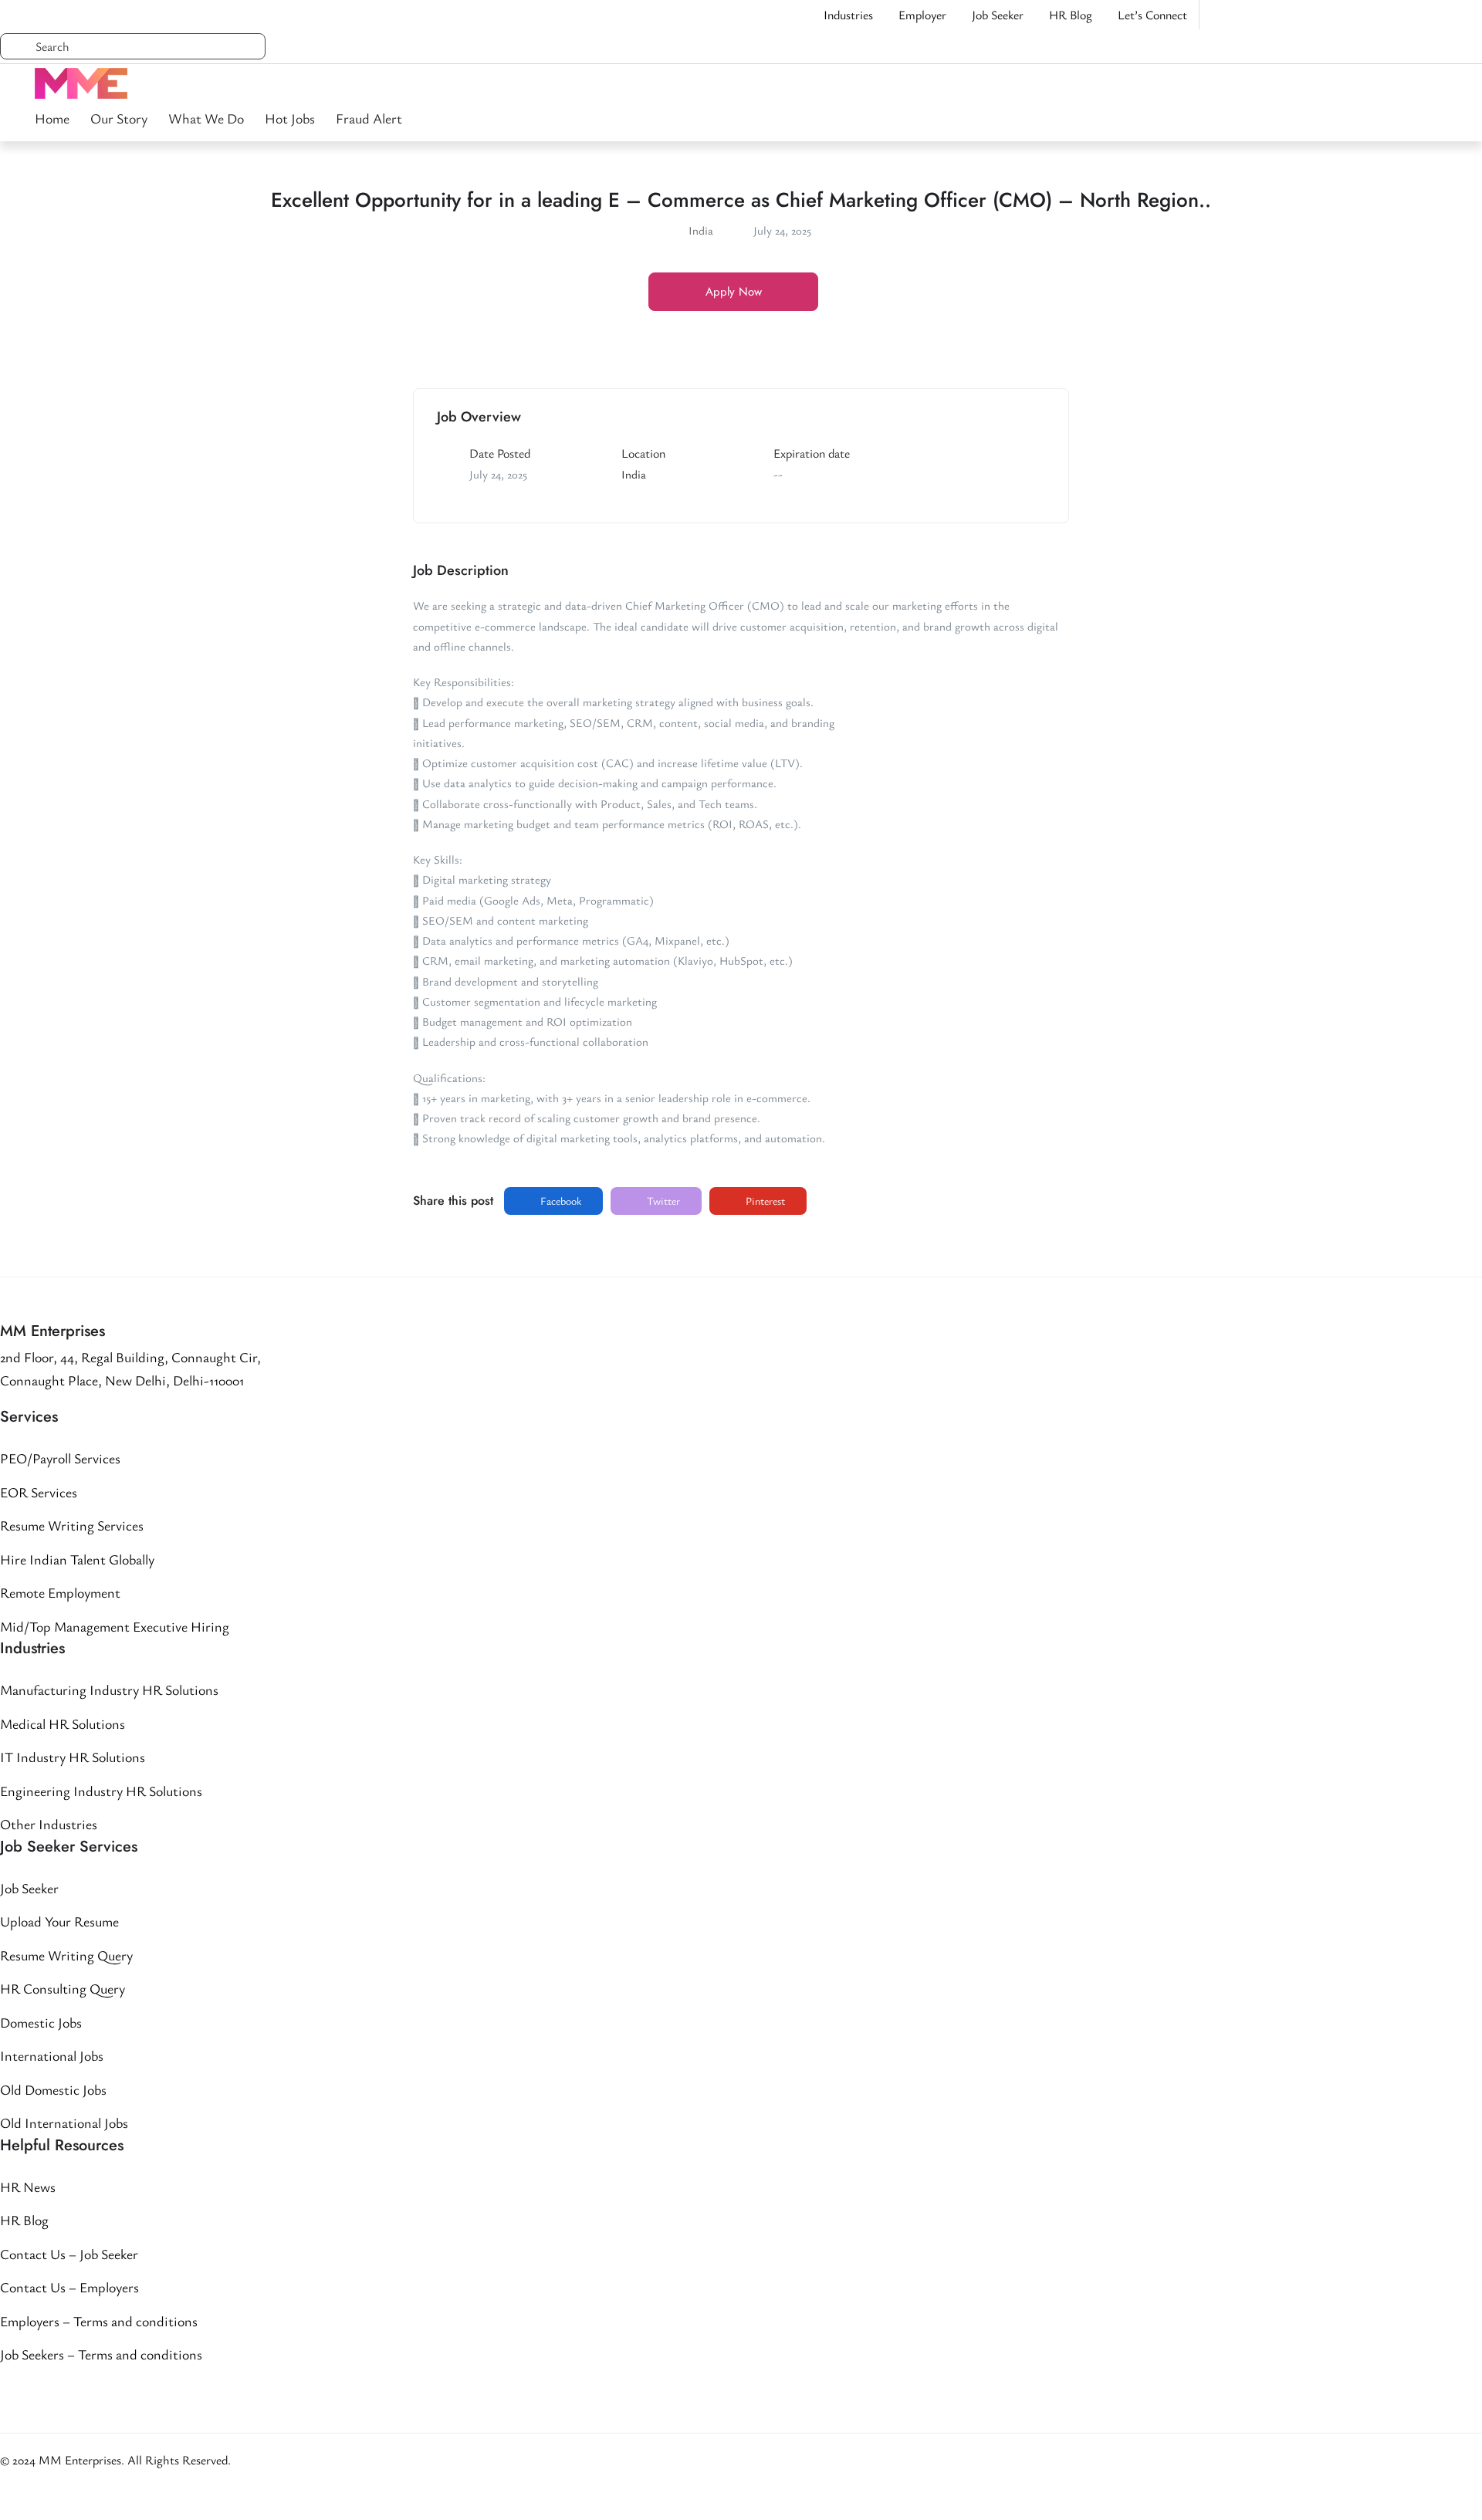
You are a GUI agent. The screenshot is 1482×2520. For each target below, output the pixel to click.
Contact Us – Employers (69, 2287)
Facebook (560, 1201)
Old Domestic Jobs (53, 2089)
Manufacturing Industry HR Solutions (109, 1690)
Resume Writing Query (66, 1955)
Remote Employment (60, 1592)
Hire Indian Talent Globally (77, 1559)
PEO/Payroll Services (60, 1458)
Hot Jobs (290, 118)
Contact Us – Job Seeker (69, 2254)
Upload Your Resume (59, 1921)
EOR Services (39, 1492)
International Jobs (52, 2055)
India (701, 230)
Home (52, 118)
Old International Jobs (64, 2123)
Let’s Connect (1152, 15)
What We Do (206, 118)
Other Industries (49, 1824)
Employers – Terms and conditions (99, 2321)
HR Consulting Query (63, 1988)
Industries (848, 15)
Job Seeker (998, 15)
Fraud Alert (369, 118)
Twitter (662, 1201)
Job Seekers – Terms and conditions (101, 2354)
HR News (28, 2187)
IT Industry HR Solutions (73, 1757)
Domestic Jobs (41, 2022)
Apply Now (734, 292)
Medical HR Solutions (63, 1723)
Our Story (119, 118)
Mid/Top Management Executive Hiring (115, 1626)
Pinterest (764, 1201)
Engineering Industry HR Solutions (101, 1791)
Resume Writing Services (72, 1525)
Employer (922, 15)
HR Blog (1071, 15)
